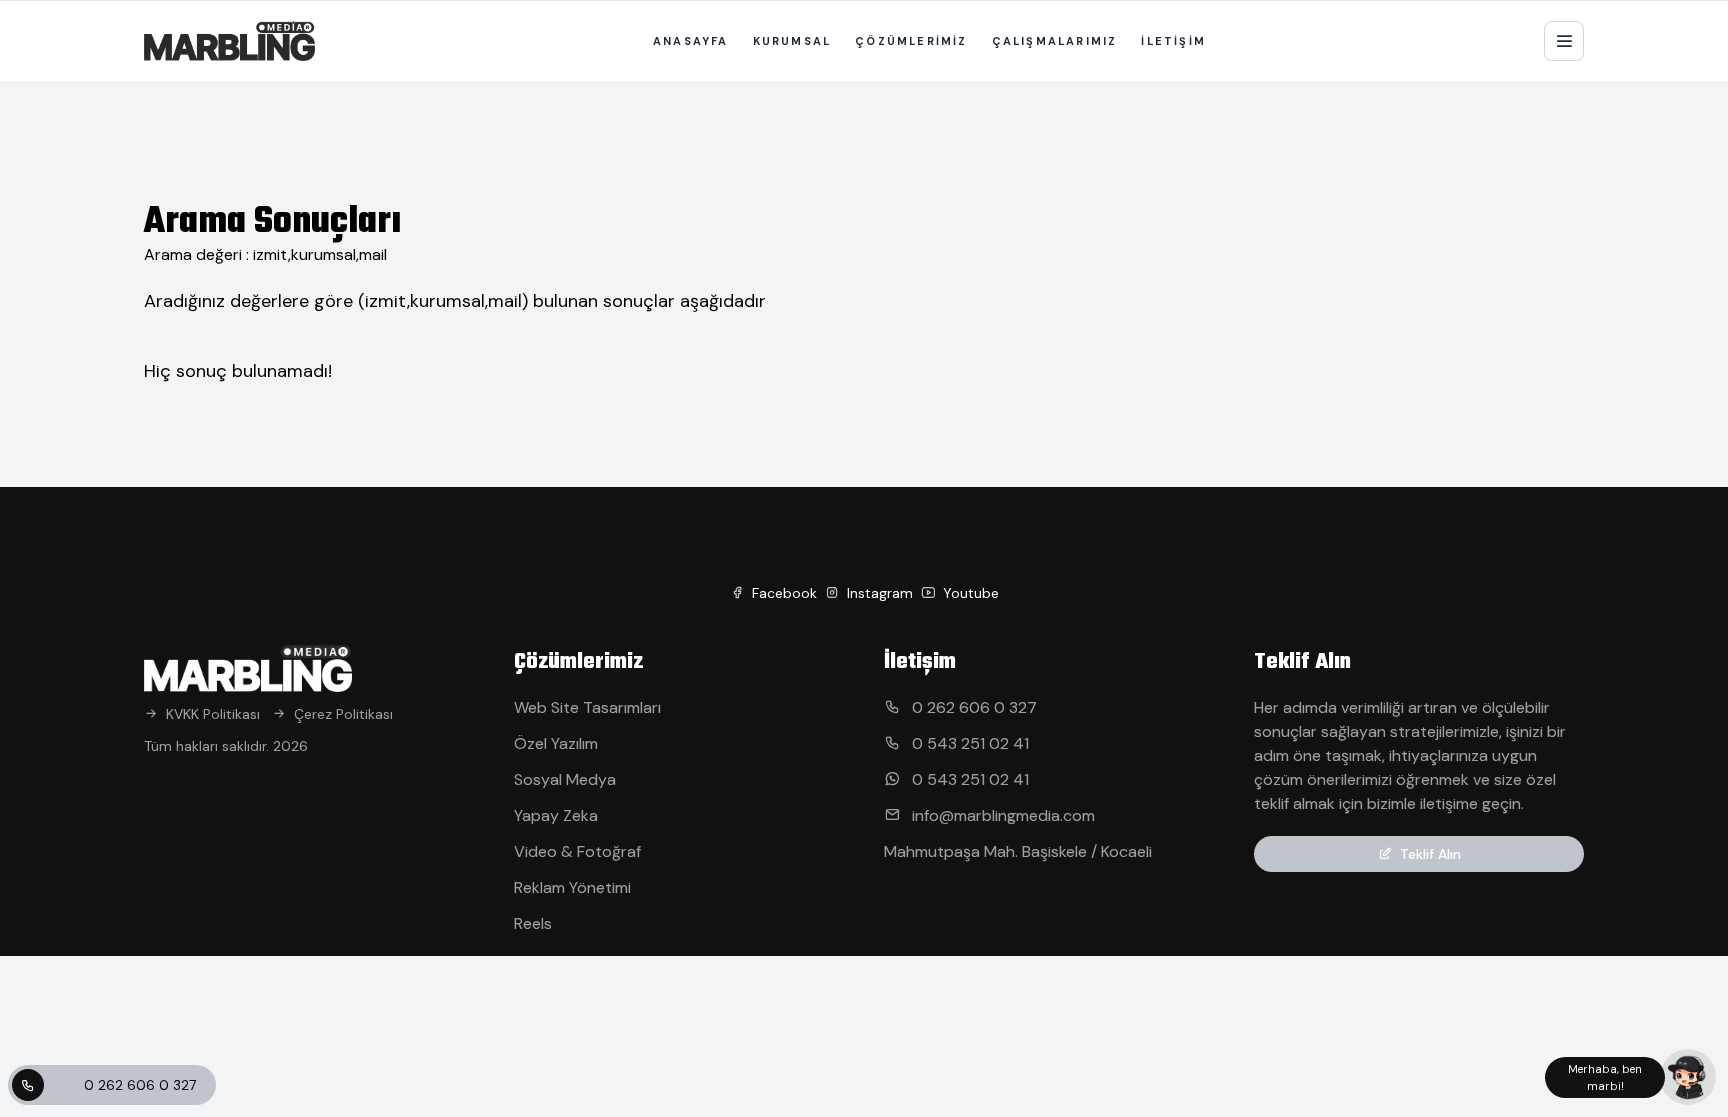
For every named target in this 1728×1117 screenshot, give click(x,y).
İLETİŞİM (1173, 41)
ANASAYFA (691, 41)
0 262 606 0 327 (140, 1085)
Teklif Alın (1430, 854)
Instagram (878, 593)
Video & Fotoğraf (577, 851)
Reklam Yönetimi (572, 887)
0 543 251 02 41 (968, 743)
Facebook (782, 593)
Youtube (969, 593)
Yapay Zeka (556, 815)
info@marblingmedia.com (1001, 815)
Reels (533, 923)
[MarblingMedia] (229, 41)
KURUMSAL (792, 41)
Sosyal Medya (565, 779)
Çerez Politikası (343, 714)
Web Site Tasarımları (587, 707)
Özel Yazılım (556, 743)
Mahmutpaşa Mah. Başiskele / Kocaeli (1018, 851)
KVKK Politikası (213, 714)
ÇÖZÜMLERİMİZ (911, 41)
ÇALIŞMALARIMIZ (1055, 41)
